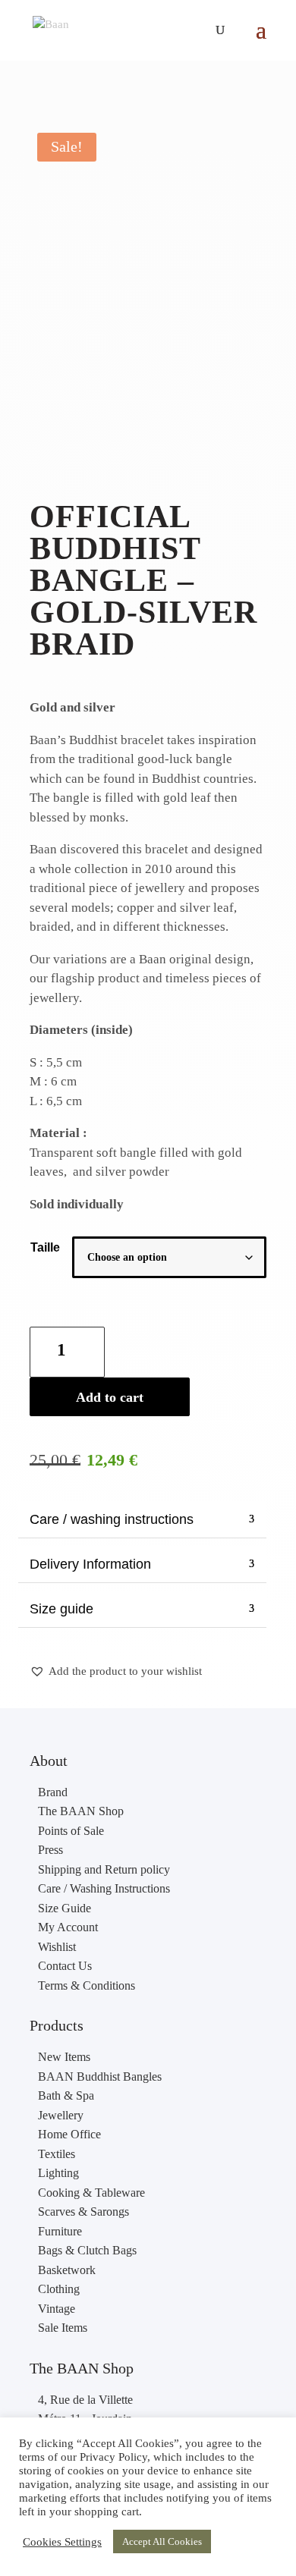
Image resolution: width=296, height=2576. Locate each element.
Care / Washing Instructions (104, 1888)
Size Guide (65, 1908)
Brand (53, 1792)
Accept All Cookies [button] (162, 2541)
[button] (116, 1672)
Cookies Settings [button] (62, 2542)
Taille (45, 1247)
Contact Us (65, 1966)
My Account (68, 1927)
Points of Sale (71, 1831)
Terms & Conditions (87, 1985)
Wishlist (57, 1947)
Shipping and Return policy (104, 1869)
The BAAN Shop (81, 1811)
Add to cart (110, 1397)
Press (50, 1850)
